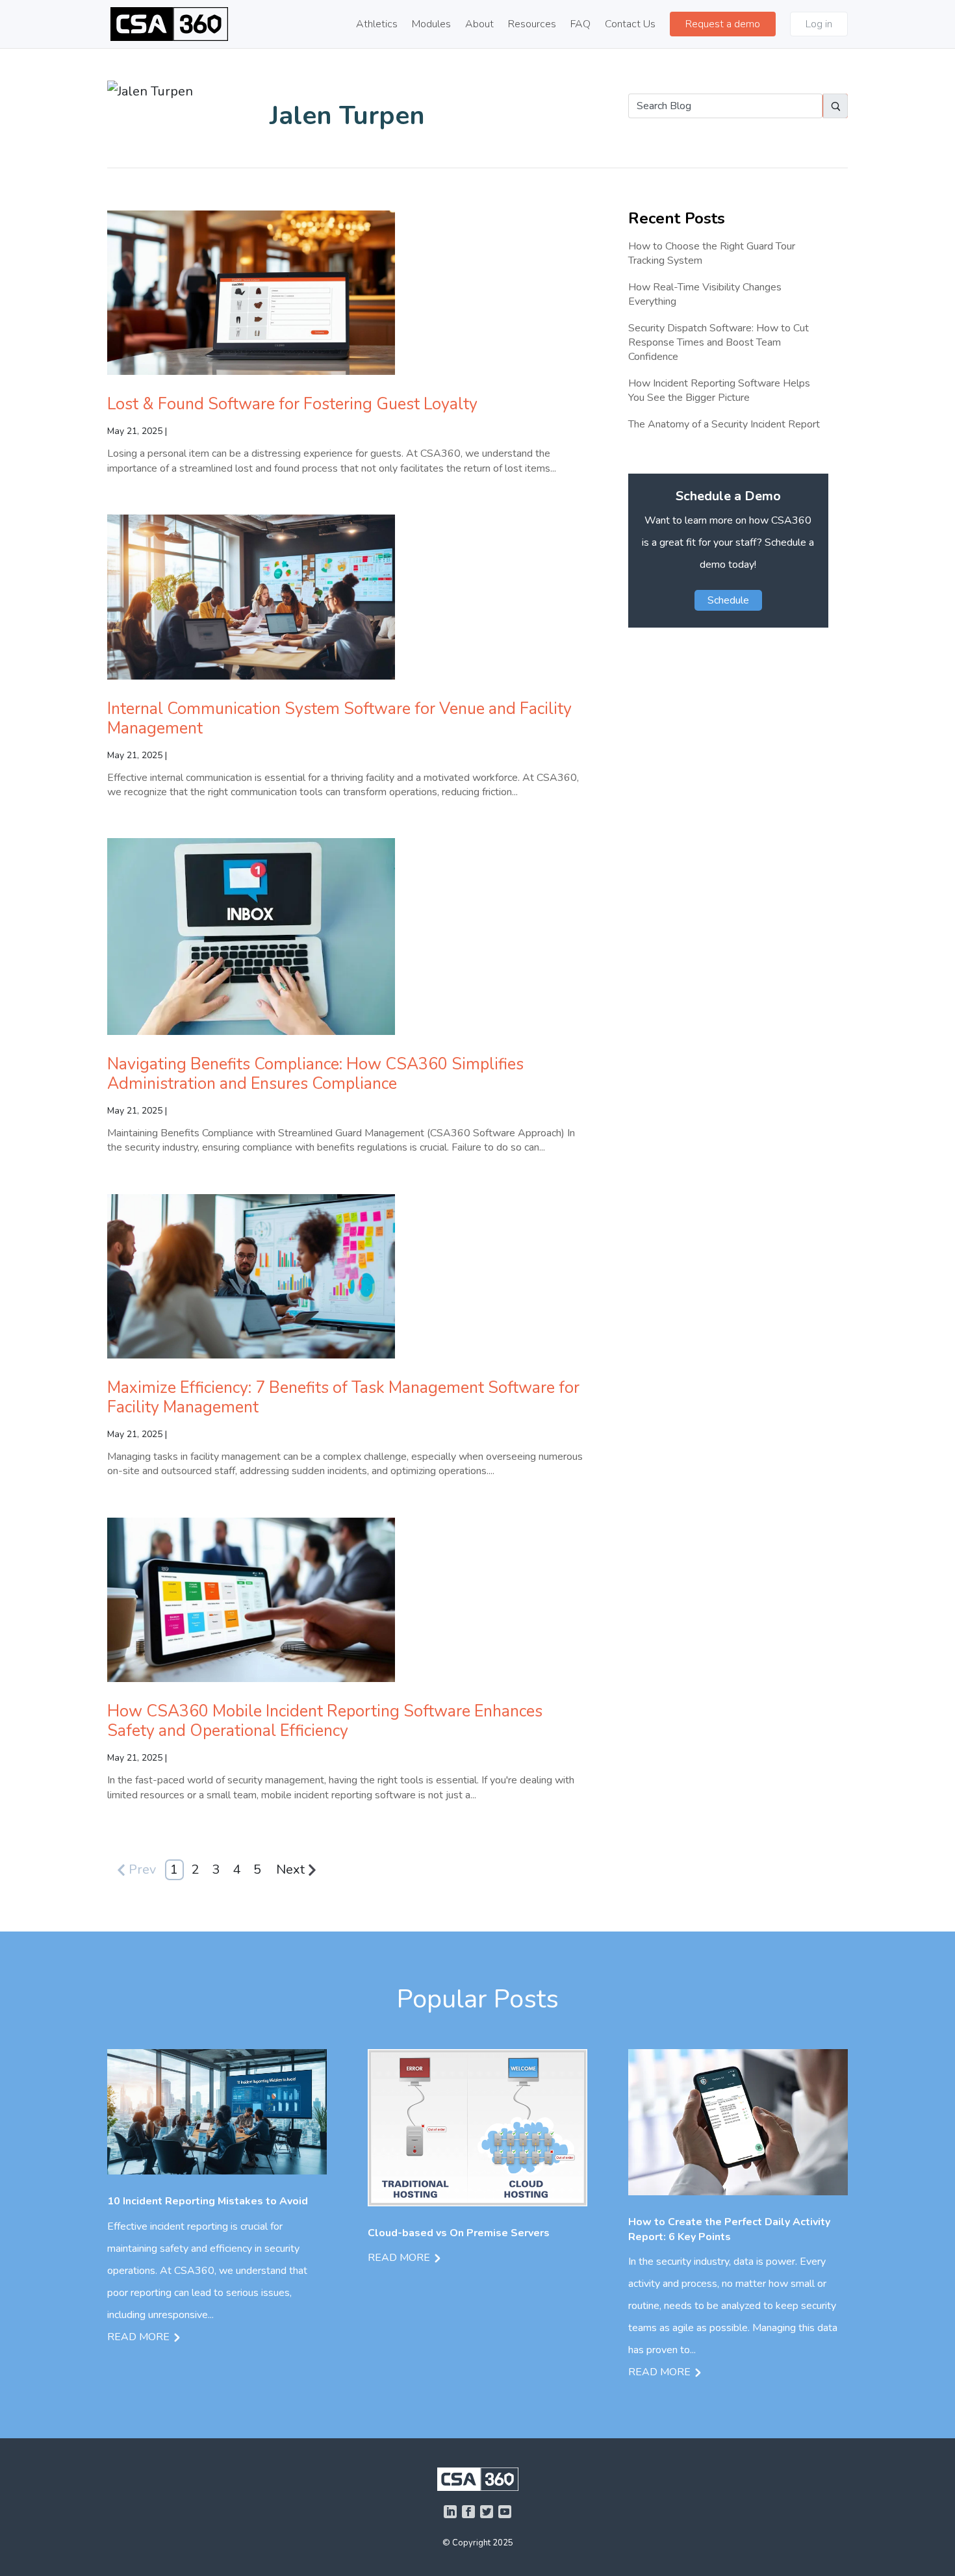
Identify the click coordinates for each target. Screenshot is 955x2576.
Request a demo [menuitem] (723, 24)
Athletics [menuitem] (377, 25)
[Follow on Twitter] (487, 2512)
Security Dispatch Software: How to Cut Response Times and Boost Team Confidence (719, 343)
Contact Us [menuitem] (630, 25)
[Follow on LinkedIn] (450, 2512)
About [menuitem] (479, 25)
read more (138, 2337)
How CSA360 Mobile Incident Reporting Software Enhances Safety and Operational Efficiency (325, 1721)
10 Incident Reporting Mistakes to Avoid (208, 2201)
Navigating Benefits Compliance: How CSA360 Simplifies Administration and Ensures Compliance (315, 1074)
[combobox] (725, 106)
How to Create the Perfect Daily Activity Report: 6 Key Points (729, 2229)
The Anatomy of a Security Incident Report (724, 424)
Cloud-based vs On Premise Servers (459, 2233)
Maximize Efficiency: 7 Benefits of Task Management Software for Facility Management (343, 1397)
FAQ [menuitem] (580, 25)
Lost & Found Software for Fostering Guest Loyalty (292, 404)
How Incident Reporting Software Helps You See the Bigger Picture (719, 390)
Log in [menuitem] (819, 24)
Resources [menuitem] (532, 25)
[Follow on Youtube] (505, 2512)
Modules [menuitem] (431, 25)
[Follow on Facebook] (468, 2512)
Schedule (728, 600)
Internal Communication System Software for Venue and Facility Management (339, 719)
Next (290, 1869)
